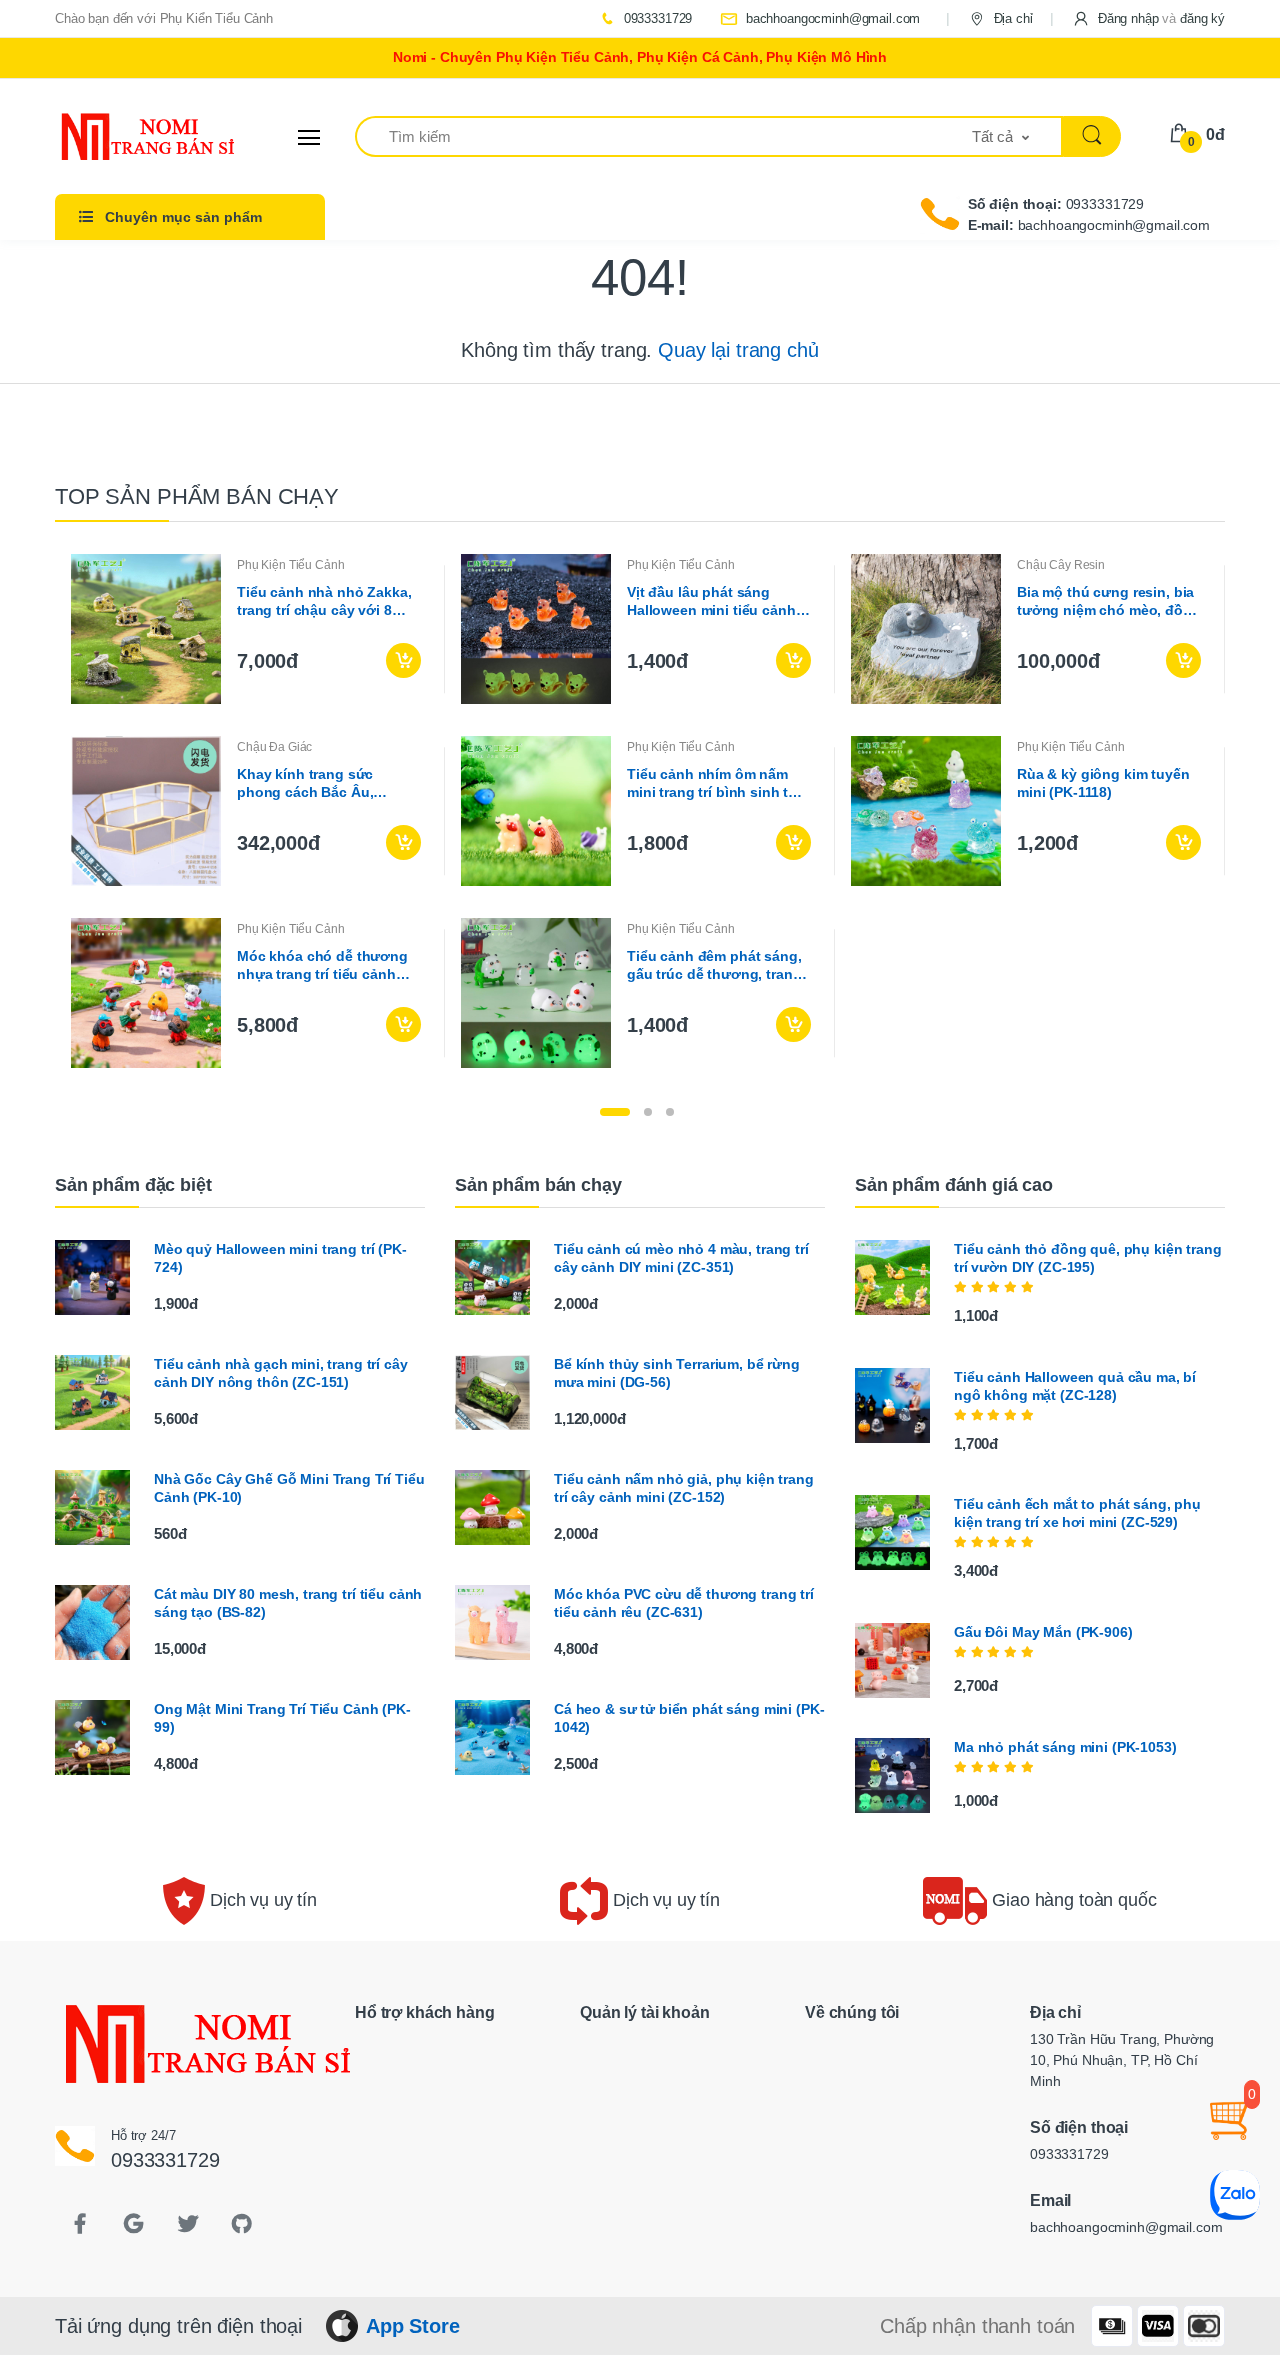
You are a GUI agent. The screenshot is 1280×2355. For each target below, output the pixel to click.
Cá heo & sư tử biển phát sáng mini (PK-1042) (689, 1718)
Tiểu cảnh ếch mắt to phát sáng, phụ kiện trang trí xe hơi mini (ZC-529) (1077, 1513)
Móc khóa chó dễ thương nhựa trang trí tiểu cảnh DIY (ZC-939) (322, 965)
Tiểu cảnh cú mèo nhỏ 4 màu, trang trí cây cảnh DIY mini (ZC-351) (681, 1258)
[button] (1148, 18)
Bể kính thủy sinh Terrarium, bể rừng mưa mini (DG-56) (677, 1373)
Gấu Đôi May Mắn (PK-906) (1043, 1632)
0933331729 (656, 18)
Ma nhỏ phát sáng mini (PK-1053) (1065, 1747)
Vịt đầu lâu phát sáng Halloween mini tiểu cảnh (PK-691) (711, 601)
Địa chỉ (1011, 18)
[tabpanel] (640, 811)
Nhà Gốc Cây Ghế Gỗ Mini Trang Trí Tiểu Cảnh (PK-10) (289, 1488)
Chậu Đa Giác (274, 747)
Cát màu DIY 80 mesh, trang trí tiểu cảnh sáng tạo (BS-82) (288, 1603)
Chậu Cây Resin (1061, 565)
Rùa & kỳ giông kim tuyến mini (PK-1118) (1103, 783)
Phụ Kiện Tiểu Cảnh (290, 565)
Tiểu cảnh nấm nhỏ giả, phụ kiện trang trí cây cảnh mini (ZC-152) (684, 1488)
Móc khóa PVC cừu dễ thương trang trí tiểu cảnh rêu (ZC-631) (684, 1603)
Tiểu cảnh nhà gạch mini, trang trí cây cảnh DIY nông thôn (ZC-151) (281, 1373)
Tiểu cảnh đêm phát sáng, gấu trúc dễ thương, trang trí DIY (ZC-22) (714, 965)
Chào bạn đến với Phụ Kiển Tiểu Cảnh (164, 18)
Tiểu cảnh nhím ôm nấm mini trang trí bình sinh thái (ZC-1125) (718, 783)
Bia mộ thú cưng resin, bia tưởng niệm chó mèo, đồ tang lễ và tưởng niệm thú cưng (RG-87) (1105, 601)
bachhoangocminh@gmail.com (831, 18)
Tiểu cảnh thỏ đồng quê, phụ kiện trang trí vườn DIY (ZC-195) (1088, 1258)
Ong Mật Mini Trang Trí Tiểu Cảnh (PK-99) (282, 1718)
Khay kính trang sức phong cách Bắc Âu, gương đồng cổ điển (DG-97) (324, 783)
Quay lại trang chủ (738, 350)
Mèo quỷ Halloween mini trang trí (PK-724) (280, 1258)
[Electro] (130, 137)
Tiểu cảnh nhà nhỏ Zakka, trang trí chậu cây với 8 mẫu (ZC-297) (324, 601)
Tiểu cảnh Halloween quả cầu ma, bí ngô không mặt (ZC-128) (1075, 1386)
